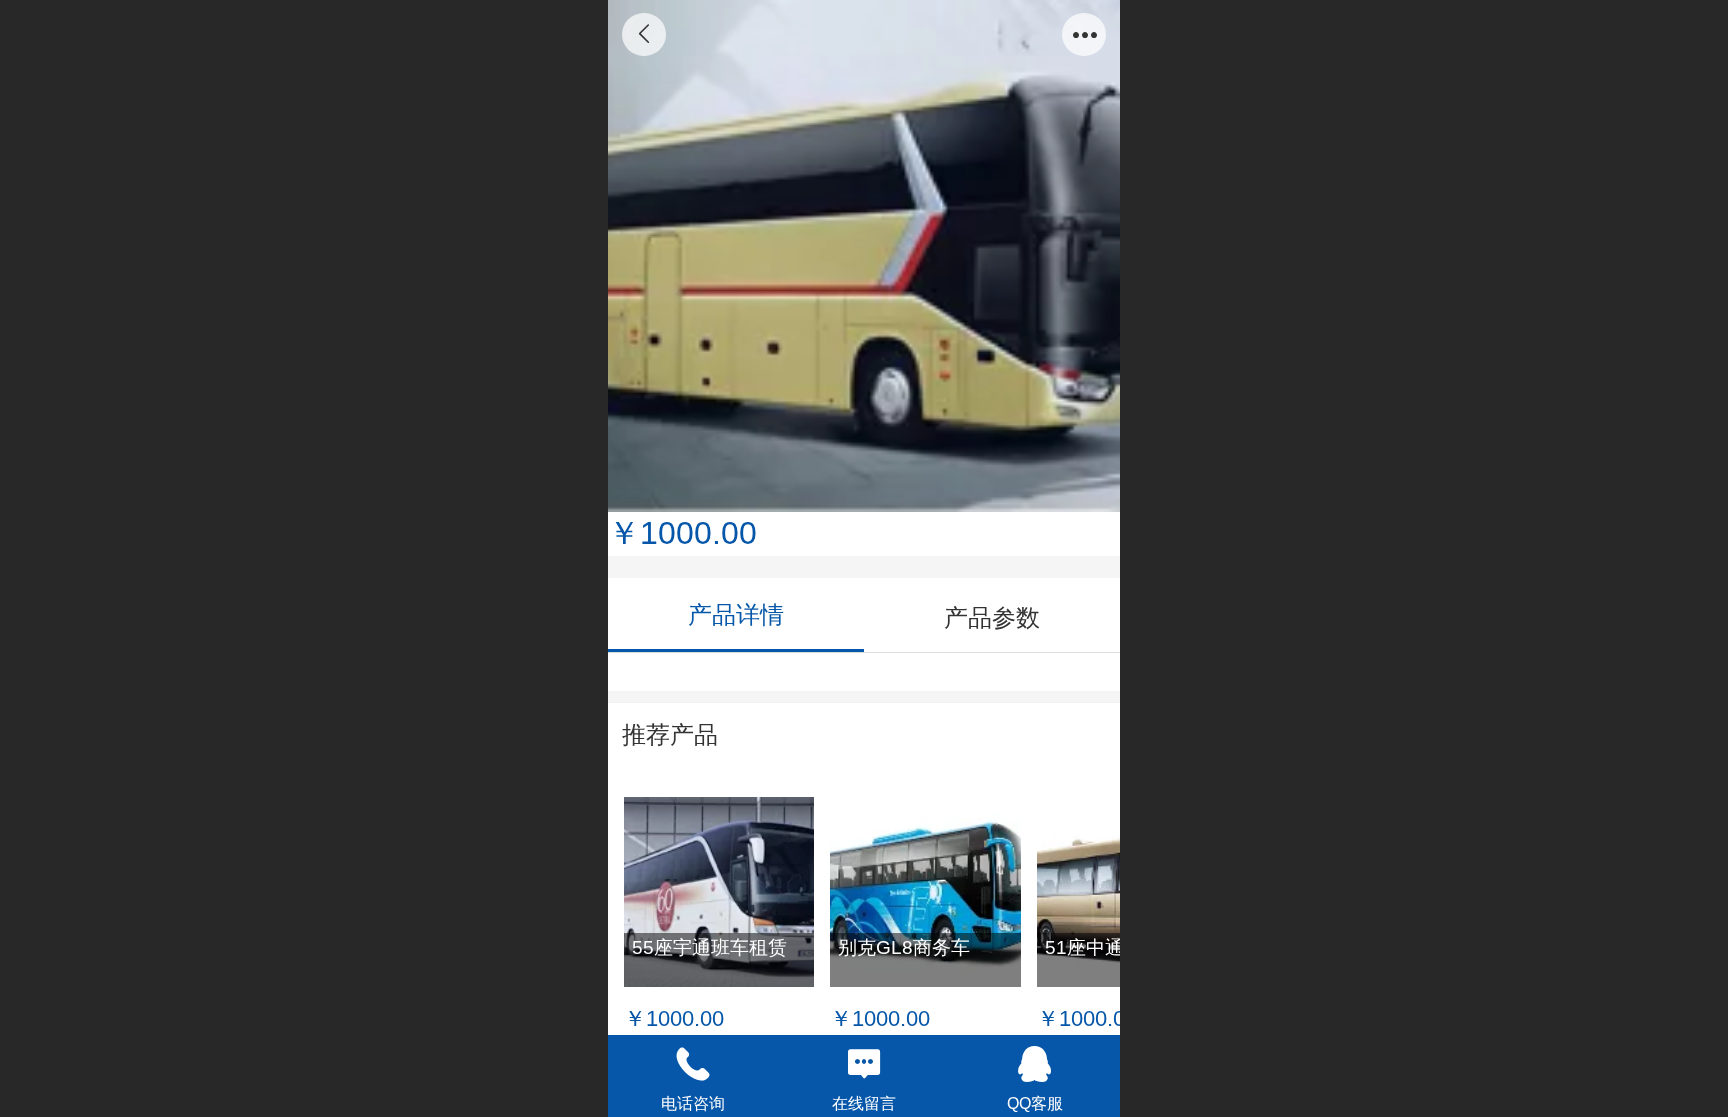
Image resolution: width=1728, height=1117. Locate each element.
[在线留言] (864, 1064)
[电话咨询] (693, 1064)
